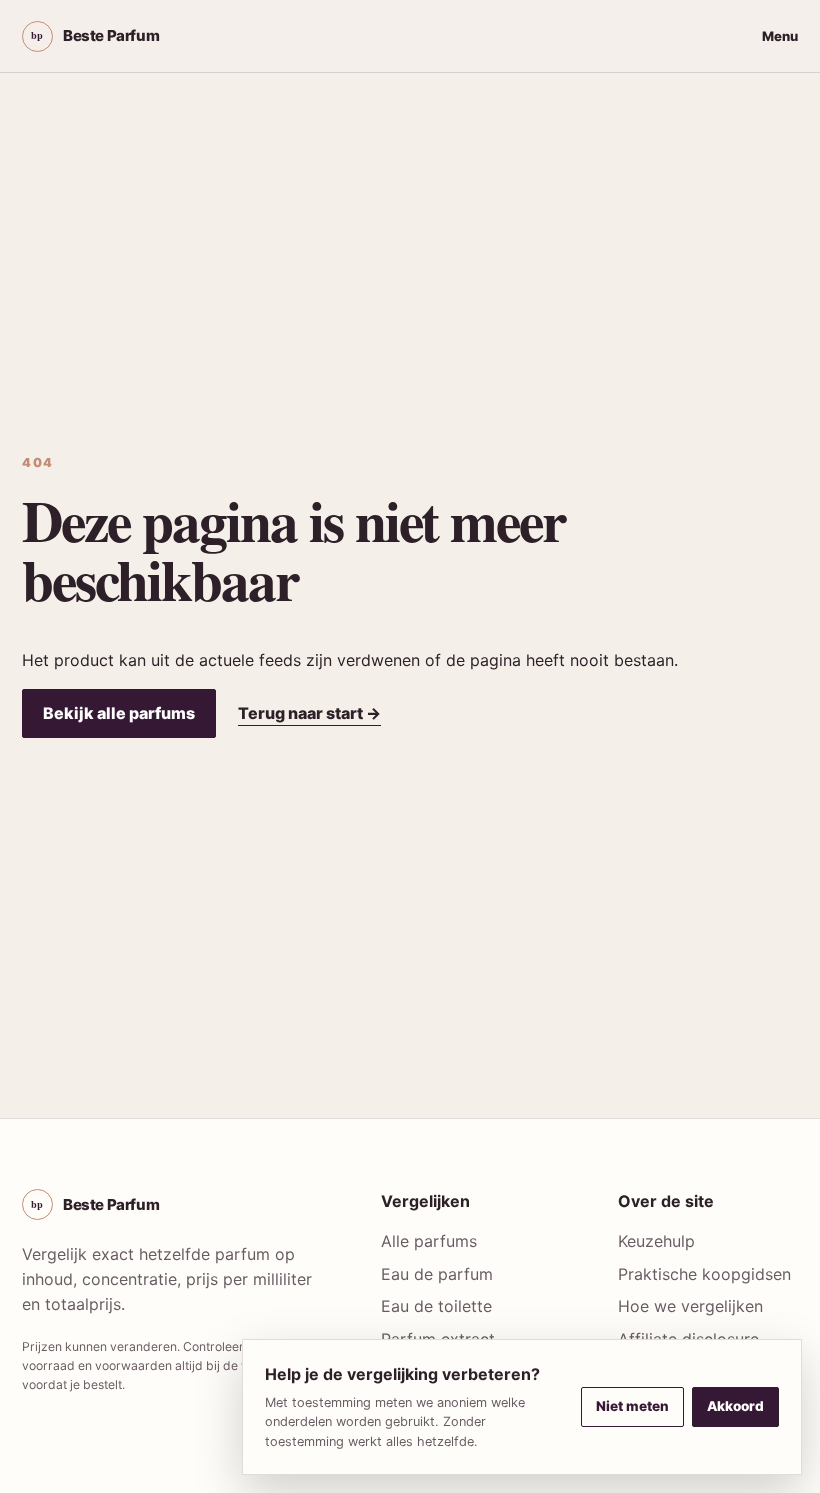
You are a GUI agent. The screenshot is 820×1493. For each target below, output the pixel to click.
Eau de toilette (436, 1306)
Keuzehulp (656, 1241)
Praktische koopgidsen (704, 1274)
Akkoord (735, 1406)
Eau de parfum (437, 1274)
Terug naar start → (309, 713)
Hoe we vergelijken (690, 1306)
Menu (780, 36)
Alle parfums (429, 1241)
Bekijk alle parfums (119, 713)
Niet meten (632, 1406)
